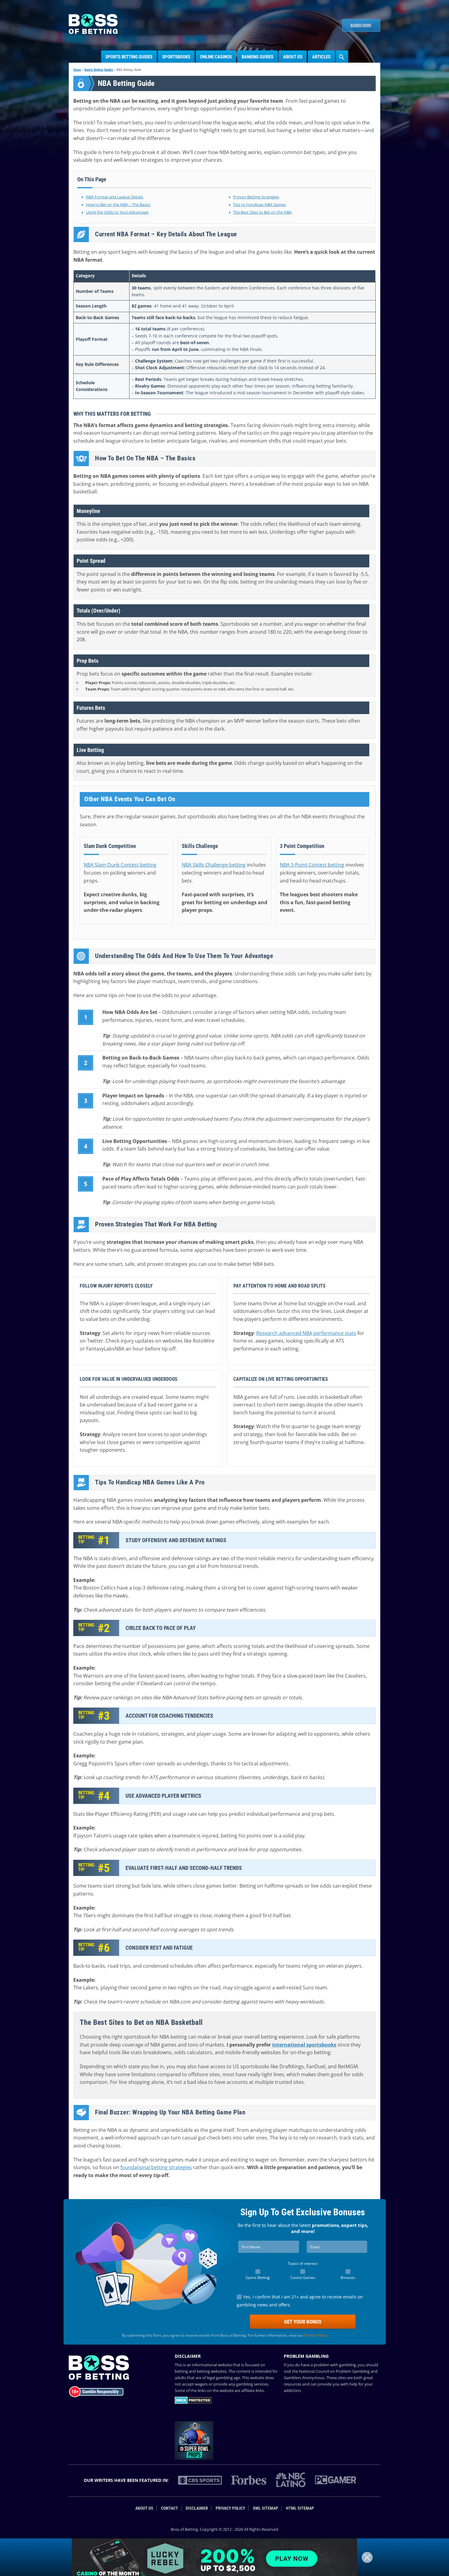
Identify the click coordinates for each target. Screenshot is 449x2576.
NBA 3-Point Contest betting (312, 865)
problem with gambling (335, 2365)
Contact (170, 2508)
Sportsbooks (176, 57)
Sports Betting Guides (129, 57)
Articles (321, 57)
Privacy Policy (316, 2335)
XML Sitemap (266, 2508)
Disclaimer (197, 2508)
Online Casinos (216, 57)
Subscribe (361, 26)
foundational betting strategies (156, 2167)
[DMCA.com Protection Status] (193, 2402)
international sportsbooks (304, 2045)
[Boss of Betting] (93, 32)
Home (77, 70)
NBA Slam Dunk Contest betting (120, 865)
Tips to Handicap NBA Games (259, 205)
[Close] (367, 2557)
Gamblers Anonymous (304, 2378)
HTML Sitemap (300, 2508)
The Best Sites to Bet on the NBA (262, 212)
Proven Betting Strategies (256, 197)
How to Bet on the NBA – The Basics (118, 205)
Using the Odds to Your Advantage (117, 212)
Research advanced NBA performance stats (306, 1333)
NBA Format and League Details (115, 197)
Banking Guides (257, 57)
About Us (293, 57)
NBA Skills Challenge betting (214, 865)
